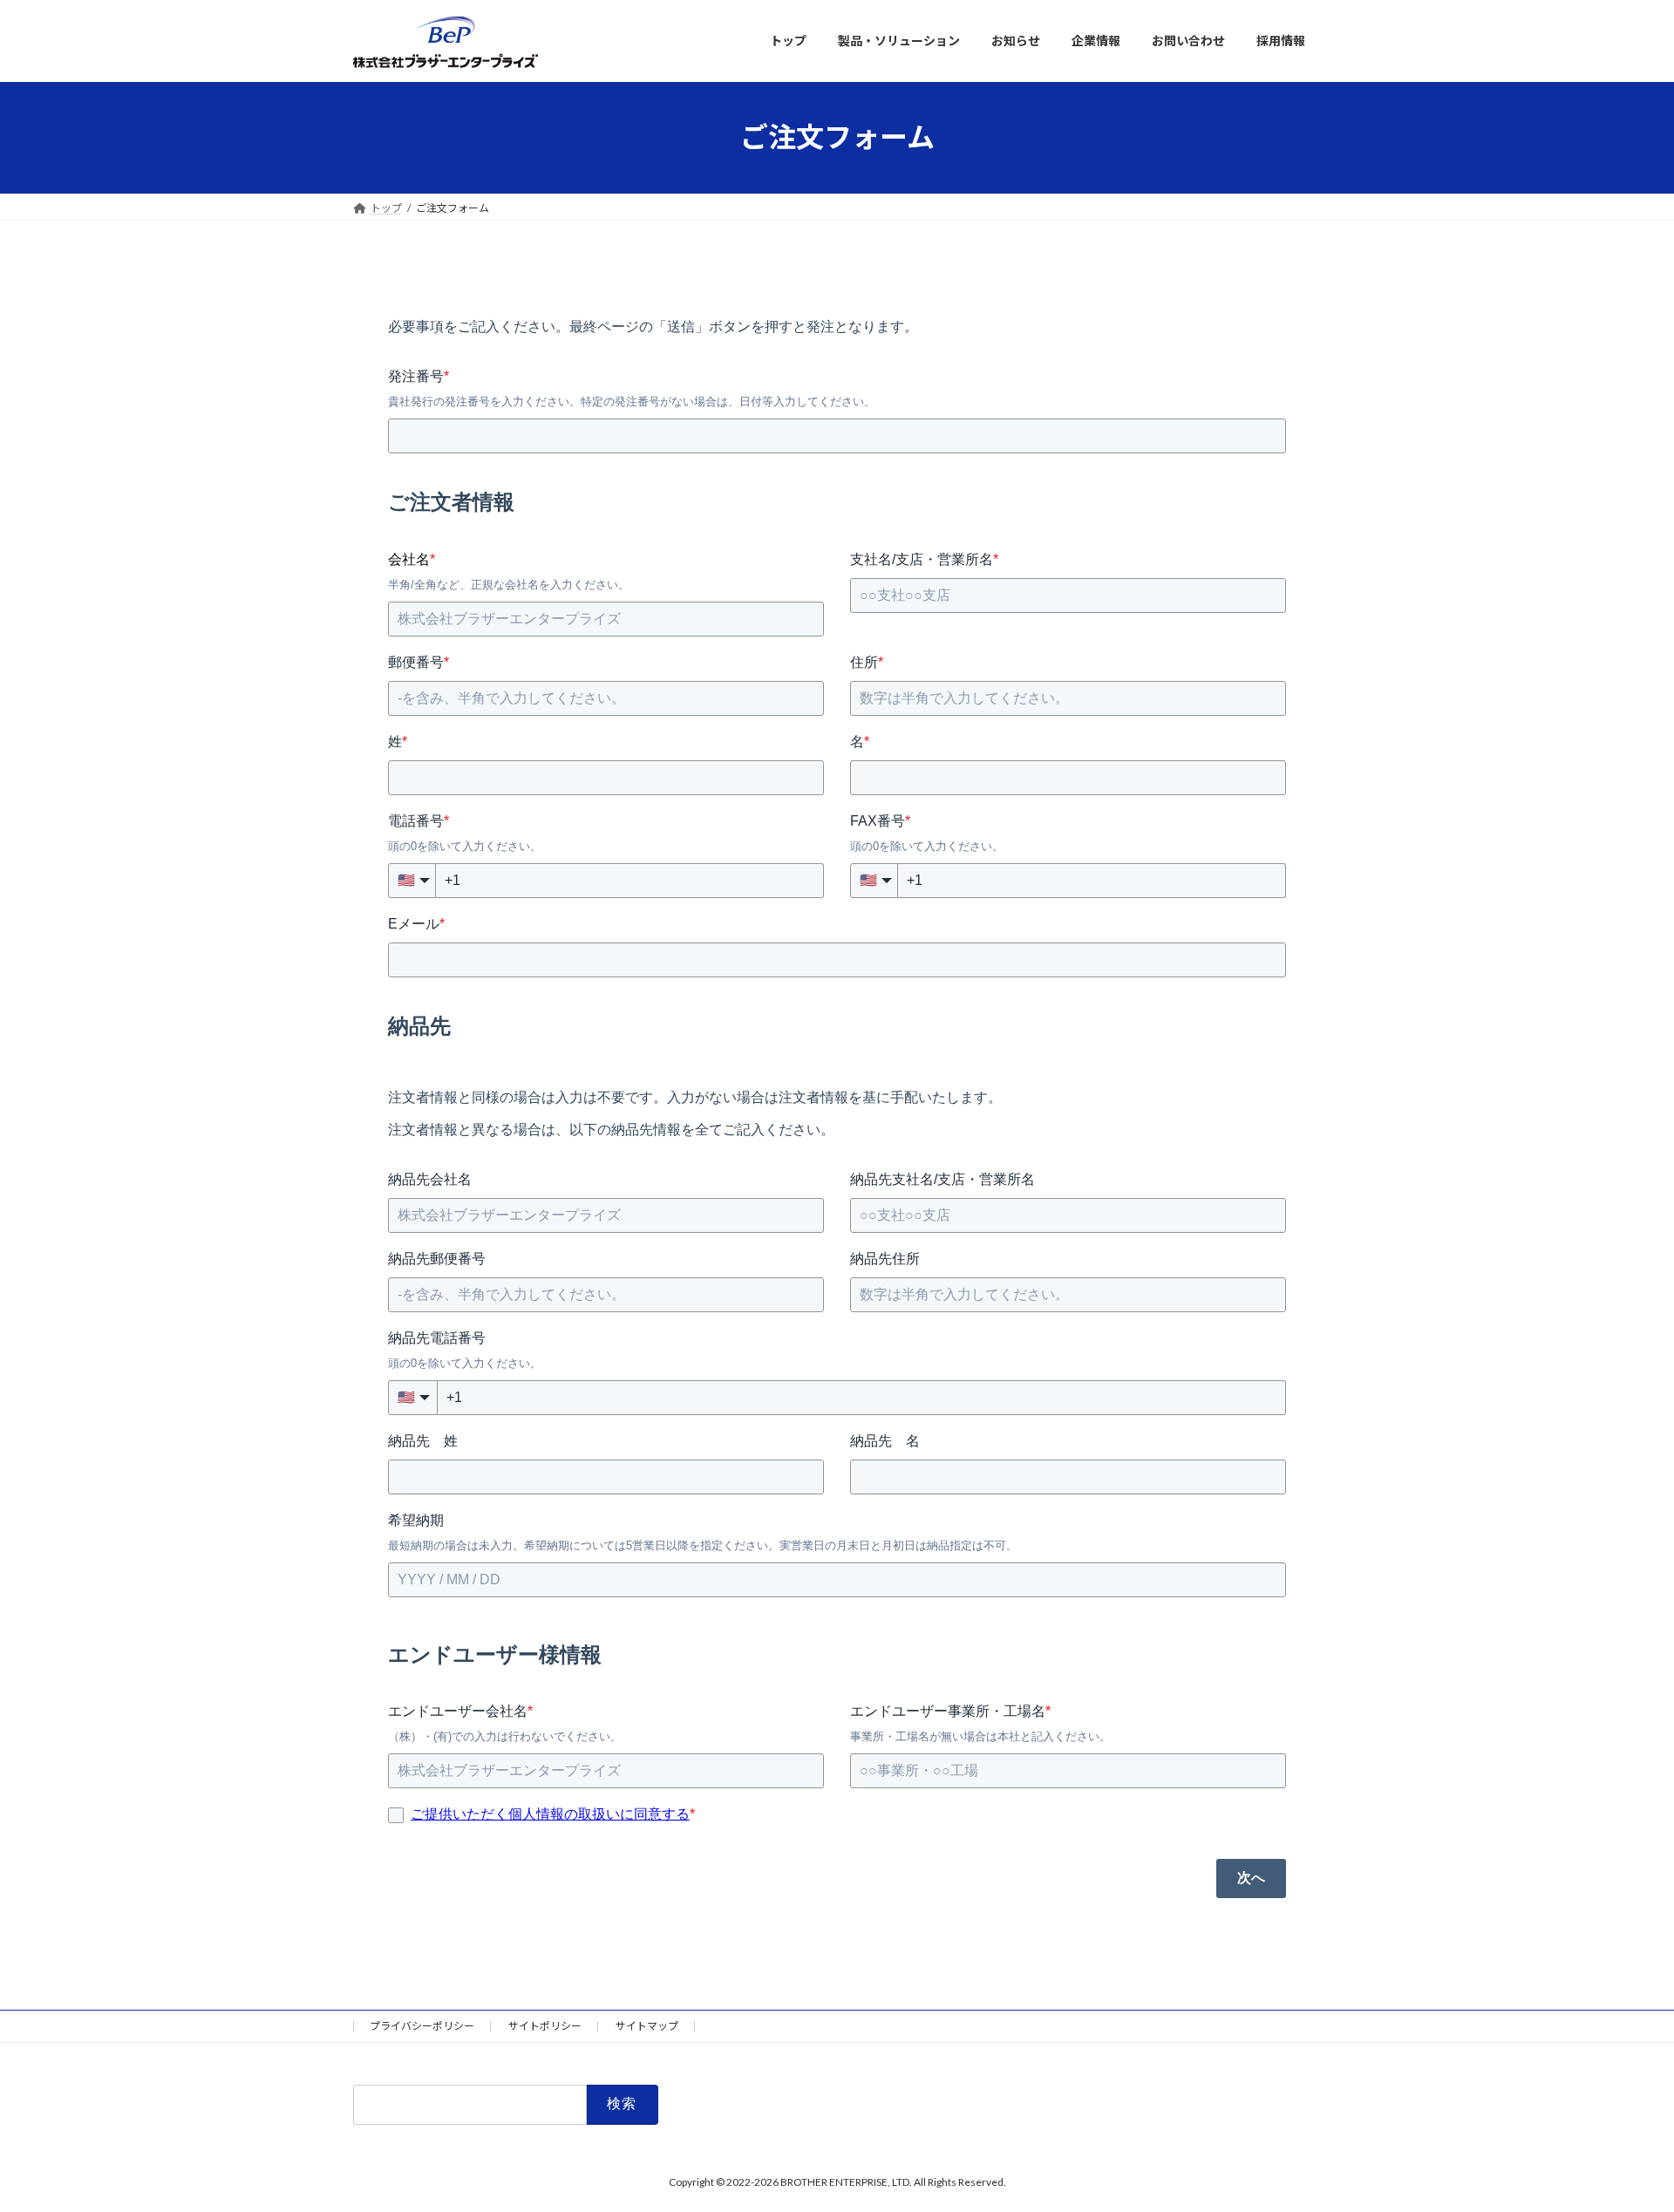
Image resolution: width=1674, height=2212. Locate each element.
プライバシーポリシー (422, 2026)
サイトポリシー (545, 2026)
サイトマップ (647, 2026)
